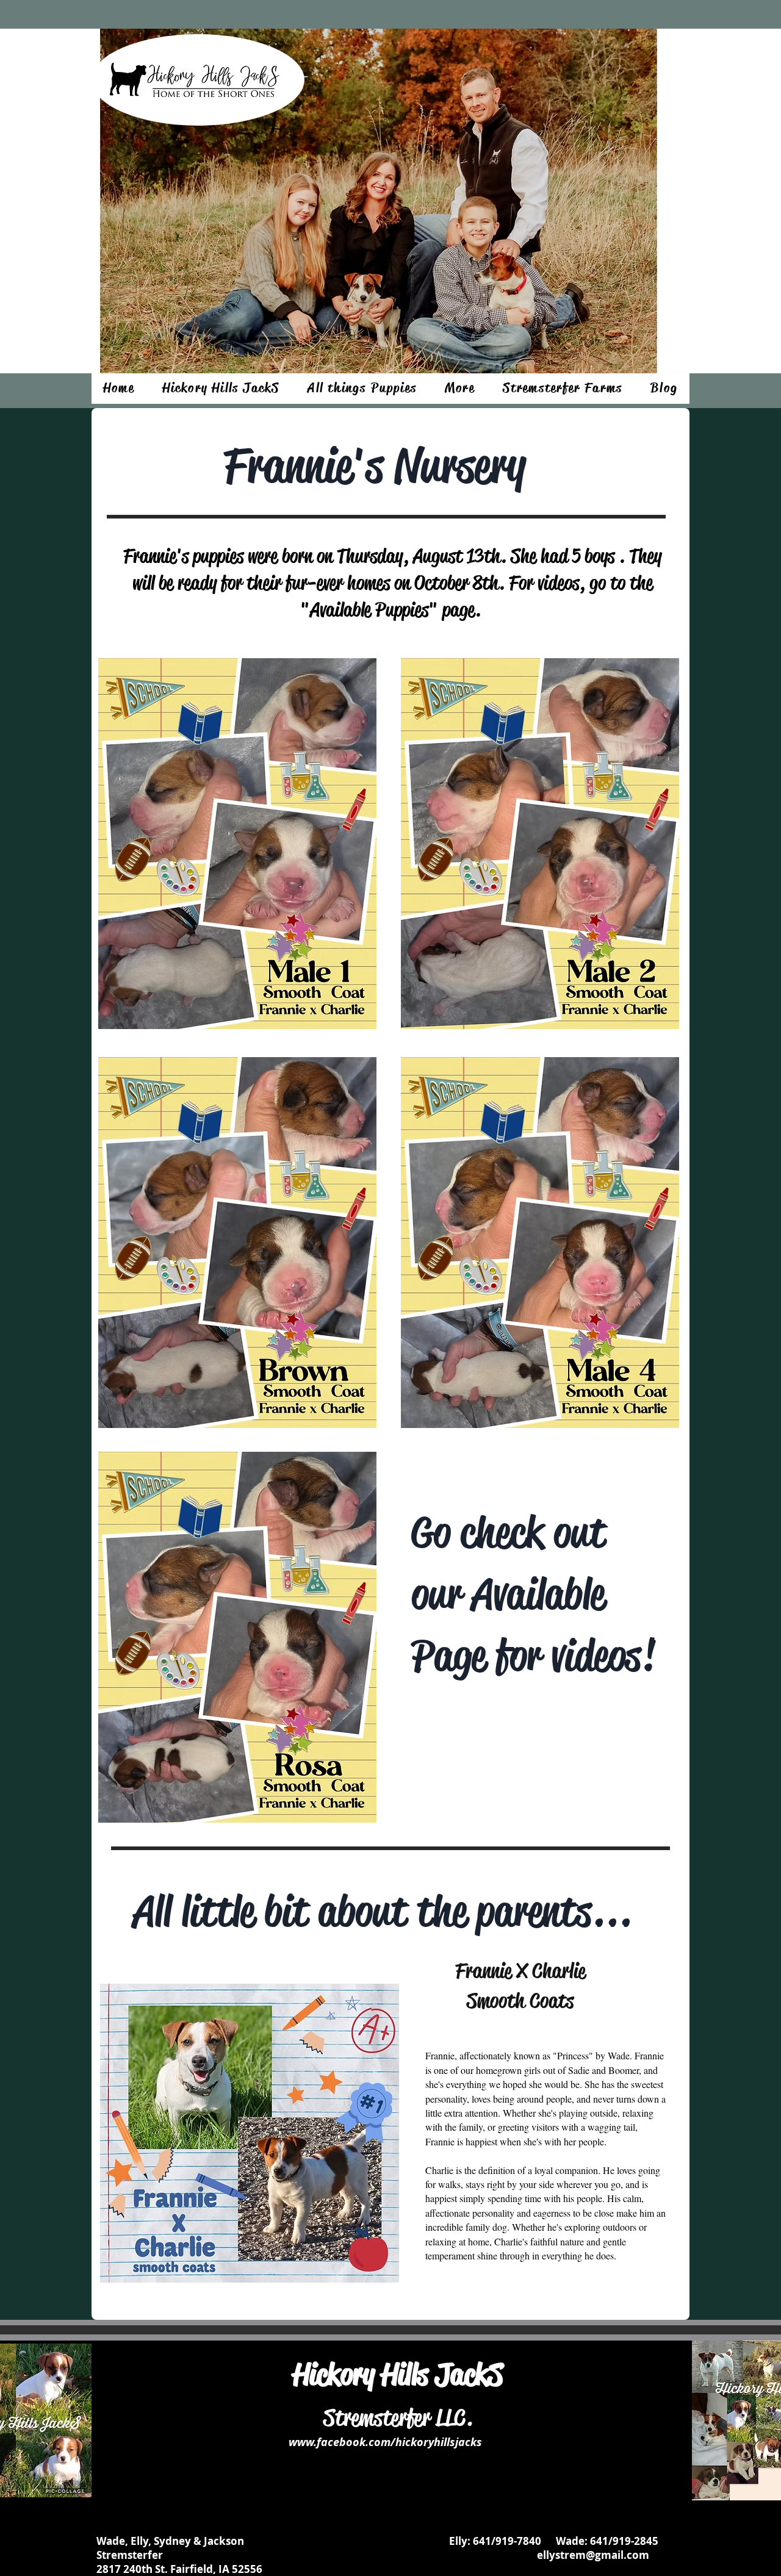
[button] (221, 389)
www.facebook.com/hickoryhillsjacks (385, 2442)
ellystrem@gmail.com (593, 2555)
